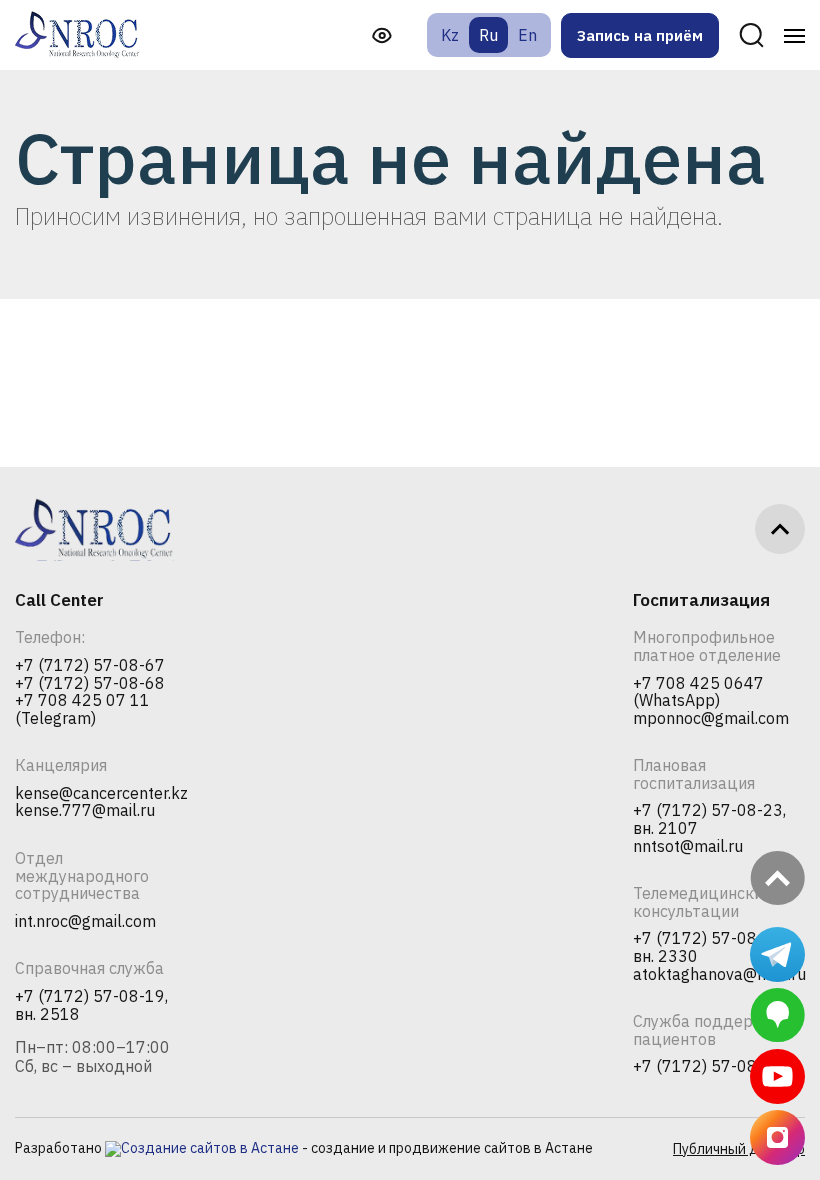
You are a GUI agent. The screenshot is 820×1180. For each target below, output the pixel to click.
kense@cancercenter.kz (101, 794)
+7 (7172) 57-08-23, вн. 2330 (709, 947)
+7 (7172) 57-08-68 (90, 684)
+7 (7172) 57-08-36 (708, 1067)
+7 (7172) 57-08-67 (90, 666)
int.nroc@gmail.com (85, 922)
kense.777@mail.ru (85, 811)
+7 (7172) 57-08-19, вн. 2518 (91, 1005)
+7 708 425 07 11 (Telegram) (82, 709)
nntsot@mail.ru (688, 847)
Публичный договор (739, 1149)
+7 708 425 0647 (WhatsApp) (698, 692)
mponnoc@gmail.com (711, 719)
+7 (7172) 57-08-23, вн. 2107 (709, 819)
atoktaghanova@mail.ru (719, 975)
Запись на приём (640, 35)
